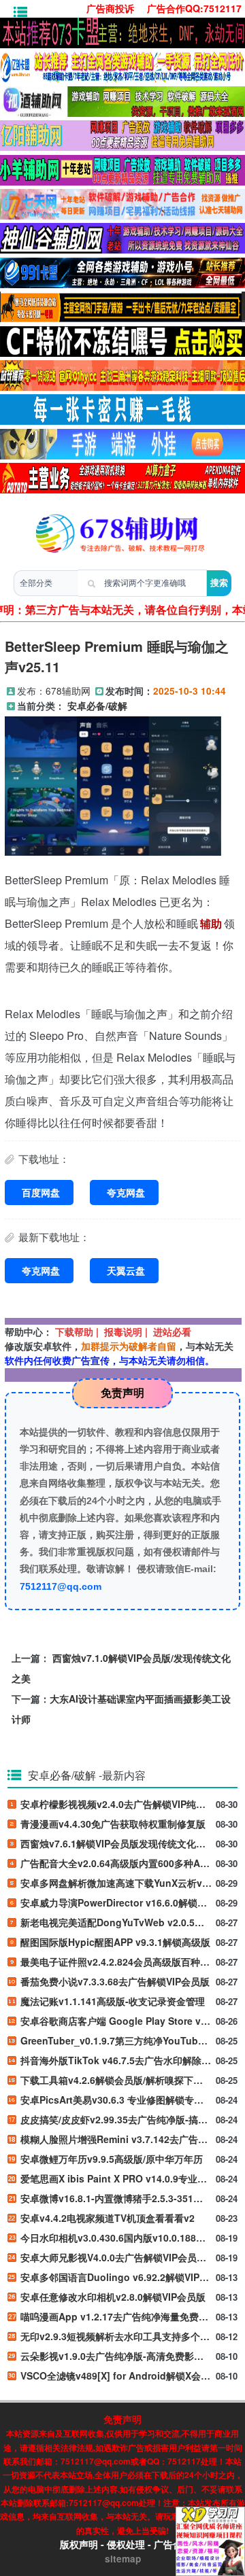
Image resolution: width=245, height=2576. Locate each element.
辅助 (211, 923)
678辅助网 (68, 691)
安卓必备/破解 (97, 706)
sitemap (123, 2559)
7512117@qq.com (61, 1586)
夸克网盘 (126, 1192)
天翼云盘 (126, 1270)
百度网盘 (41, 1192)
